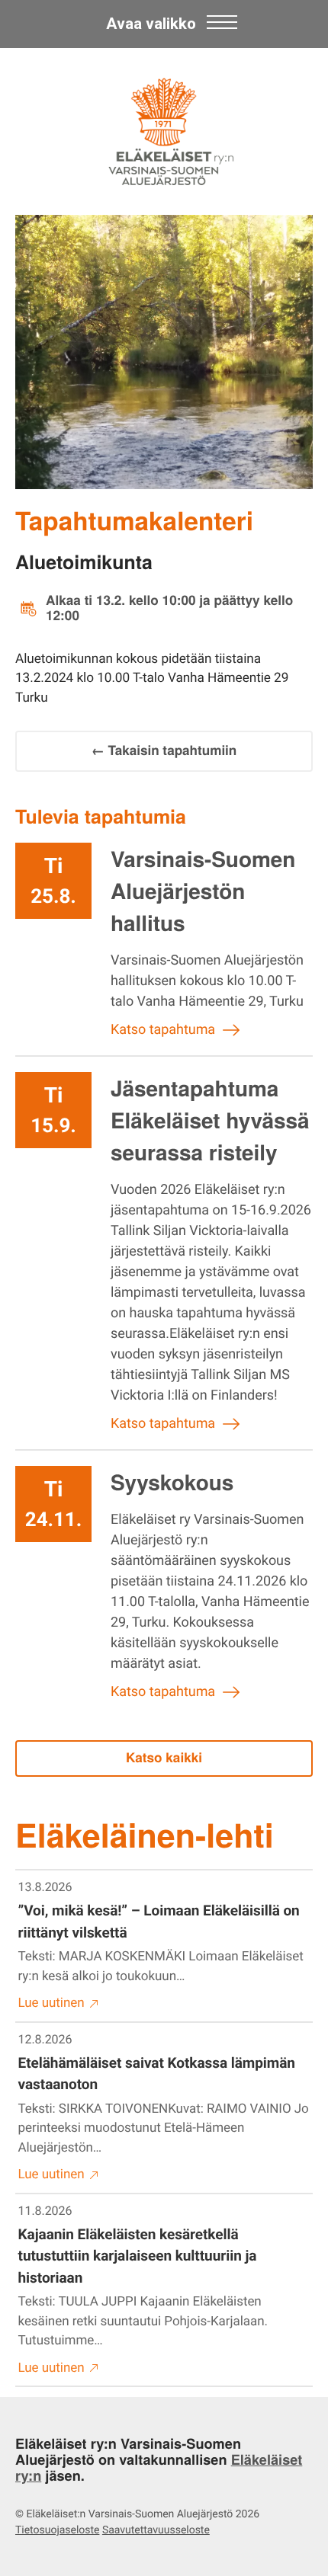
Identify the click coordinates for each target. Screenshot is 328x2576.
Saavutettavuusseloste (156, 2530)
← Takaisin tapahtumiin (164, 750)
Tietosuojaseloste (57, 2530)
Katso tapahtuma (163, 1030)
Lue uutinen (51, 2003)
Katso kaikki (164, 1758)
